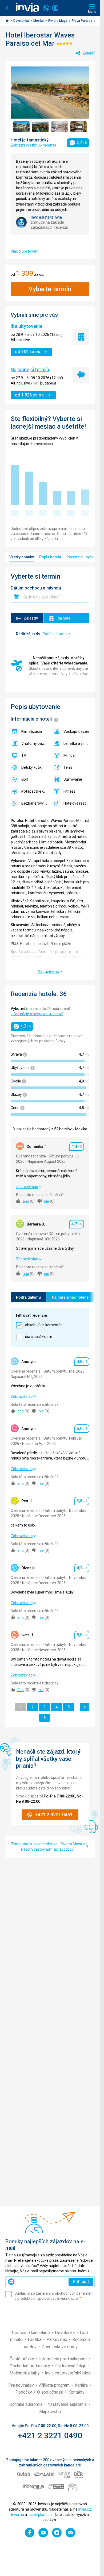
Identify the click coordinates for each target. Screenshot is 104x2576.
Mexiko (39, 21)
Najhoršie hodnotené (70, 1297)
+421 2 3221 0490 (50, 2435)
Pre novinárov (22, 2385)
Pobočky (24, 2392)
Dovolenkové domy (60, 2347)
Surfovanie (73, 779)
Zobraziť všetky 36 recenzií (33, 145)
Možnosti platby (25, 2373)
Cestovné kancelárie (31, 2333)
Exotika (35, 2339)
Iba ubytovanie (27, 326)
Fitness (69, 791)
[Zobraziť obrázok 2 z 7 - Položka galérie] (40, 127)
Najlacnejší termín (30, 369)
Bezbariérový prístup (34, 803)
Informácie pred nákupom (63, 2359)
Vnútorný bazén (34, 743)
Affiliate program (55, 2385)
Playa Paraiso (82, 21)
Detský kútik (31, 767)
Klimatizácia (32, 731)
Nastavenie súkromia (68, 2404)
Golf (25, 779)
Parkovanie (57, 2339)
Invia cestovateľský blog (68, 2373)
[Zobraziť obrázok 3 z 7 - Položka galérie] (60, 127)
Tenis (68, 767)
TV (24, 755)
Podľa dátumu (28, 1297)
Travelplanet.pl (40, 2515)
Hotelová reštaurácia (77, 803)
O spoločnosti (51, 2392)
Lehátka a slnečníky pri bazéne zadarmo (77, 743)
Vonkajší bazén (76, 731)
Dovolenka (21, 21)
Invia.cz (85, 2509)
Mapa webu (50, 2412)
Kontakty (76, 2392)
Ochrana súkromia (26, 2404)
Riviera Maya (58, 21)
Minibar (70, 755)
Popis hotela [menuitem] (50, 557)
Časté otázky (22, 2359)
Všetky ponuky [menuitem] (22, 557)
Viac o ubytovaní (24, 251)
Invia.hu (18, 2515)
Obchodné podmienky (30, 2366)
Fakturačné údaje (71, 2366)
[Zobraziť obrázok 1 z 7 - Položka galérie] (21, 127)
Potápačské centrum (34, 791)
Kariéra (82, 2385)
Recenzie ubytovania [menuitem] (84, 557)
